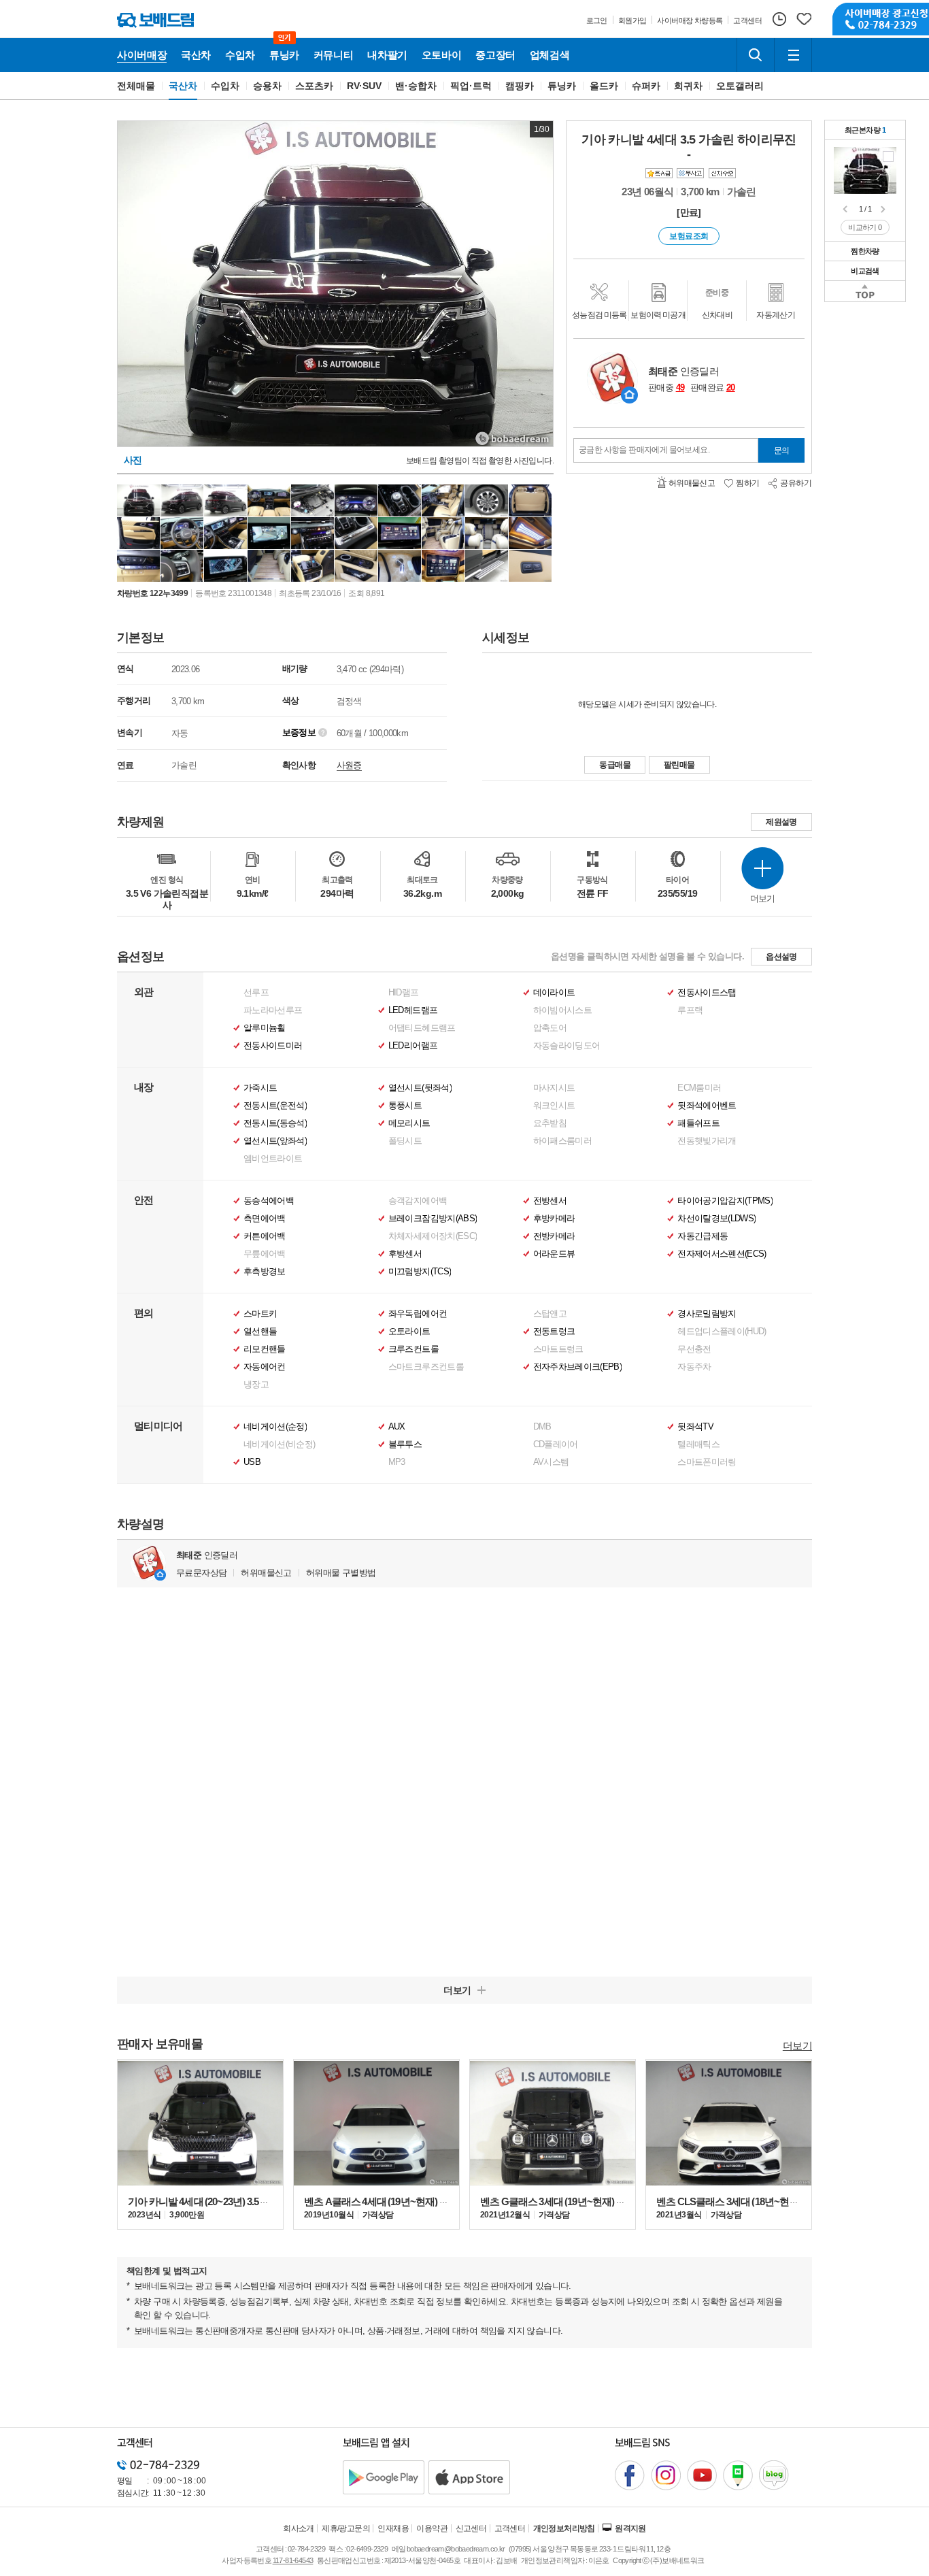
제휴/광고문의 (346, 2528)
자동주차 (694, 1367)
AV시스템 (551, 1462)
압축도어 (550, 1028)
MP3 (397, 1462)
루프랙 (690, 1010)
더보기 (797, 2045)
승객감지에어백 (418, 1201)
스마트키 (260, 1314)
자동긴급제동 (703, 1236)
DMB (542, 1427)
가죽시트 (260, 1088)
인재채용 (393, 2528)
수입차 (225, 86)
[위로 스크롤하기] (865, 291)
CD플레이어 (556, 1444)
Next (884, 210)
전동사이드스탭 (707, 993)
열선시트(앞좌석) (275, 1141)
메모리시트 (409, 1123)
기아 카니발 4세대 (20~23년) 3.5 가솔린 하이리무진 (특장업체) (256, 2201)
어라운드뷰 (554, 1254)
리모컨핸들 (265, 1349)
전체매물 (136, 86)
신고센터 (471, 2528)
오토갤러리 (740, 86)
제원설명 (781, 822)
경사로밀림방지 (707, 1314)
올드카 (604, 86)
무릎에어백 (265, 1254)
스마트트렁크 (558, 1349)
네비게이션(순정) (275, 1427)
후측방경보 (265, 1272)
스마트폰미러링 (707, 1462)
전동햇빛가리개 (707, 1141)
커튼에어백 (265, 1236)
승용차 (267, 86)
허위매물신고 (266, 1573)
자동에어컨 (265, 1367)
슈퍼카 (646, 86)
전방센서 (550, 1201)
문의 (782, 450)
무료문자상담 (201, 1573)
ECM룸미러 (699, 1088)
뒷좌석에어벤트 (707, 1106)
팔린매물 (679, 765)
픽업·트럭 (471, 86)
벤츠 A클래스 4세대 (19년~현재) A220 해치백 (398, 2201)
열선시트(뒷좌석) (420, 1088)
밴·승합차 (416, 86)
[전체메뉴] (793, 55)
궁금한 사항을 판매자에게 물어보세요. (644, 450)
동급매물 (615, 765)
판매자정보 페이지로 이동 (629, 395)
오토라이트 (409, 1332)
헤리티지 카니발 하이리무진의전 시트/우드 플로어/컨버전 (888, 156)
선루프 (256, 993)
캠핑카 (520, 86)
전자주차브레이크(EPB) (578, 1367)
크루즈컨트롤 (413, 1349)
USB (252, 1462)
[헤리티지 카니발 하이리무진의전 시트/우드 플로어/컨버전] (865, 169)
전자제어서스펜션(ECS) (722, 1254)
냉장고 (256, 1385)
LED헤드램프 (413, 1010)
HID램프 (404, 993)
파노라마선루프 (273, 1010)
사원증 (349, 765)
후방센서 (405, 1254)
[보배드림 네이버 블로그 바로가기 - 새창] (774, 2475)
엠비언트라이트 (273, 1159)
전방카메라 (554, 1236)
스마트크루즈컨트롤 (426, 1367)
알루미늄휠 (265, 1028)
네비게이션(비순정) (280, 1444)
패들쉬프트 (698, 1123)
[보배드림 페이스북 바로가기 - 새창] (630, 2475)
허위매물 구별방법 (341, 1573)
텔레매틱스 (698, 1444)
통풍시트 (405, 1106)
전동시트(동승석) (275, 1123)
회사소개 (299, 2528)
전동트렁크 (554, 1332)
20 (731, 387)
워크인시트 (554, 1106)
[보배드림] (155, 20)
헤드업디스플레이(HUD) (722, 1332)
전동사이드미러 (273, 1046)
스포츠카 (314, 86)
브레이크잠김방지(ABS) (433, 1219)
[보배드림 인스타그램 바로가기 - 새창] (666, 2475)
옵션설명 (781, 957)
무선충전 (694, 1349)
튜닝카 (562, 86)
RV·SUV (365, 86)
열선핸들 (260, 1332)
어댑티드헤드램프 (422, 1028)
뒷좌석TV (695, 1427)
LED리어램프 (413, 1046)
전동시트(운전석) (275, 1106)
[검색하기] (756, 55)
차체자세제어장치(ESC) (433, 1236)
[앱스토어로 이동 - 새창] (469, 2477)
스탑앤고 (550, 1314)
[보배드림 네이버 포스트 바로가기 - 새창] (738, 2475)
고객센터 (510, 2528)
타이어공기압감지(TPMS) (725, 1201)
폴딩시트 (405, 1141)
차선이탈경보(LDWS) (716, 1219)
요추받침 (550, 1123)
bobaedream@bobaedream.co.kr (456, 2549)
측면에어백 (265, 1219)
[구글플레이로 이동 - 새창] (384, 2477)
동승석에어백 (269, 1201)
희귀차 (688, 86)
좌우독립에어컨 (418, 1314)
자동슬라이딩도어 (567, 1046)
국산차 (183, 86)
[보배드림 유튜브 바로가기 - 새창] (702, 2475)
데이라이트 (554, 993)
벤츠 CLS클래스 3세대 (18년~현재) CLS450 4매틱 (759, 2201)
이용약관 (432, 2528)
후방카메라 (554, 1219)
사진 (133, 460)
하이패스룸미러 (562, 1141)
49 (680, 387)
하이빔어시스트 (562, 1010)
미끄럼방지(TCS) (420, 1272)
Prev (846, 210)
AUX (397, 1427)
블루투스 (405, 1444)
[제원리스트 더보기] (762, 868)
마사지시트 (554, 1088)
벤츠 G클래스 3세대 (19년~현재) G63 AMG (569, 2201)
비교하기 (865, 227)
